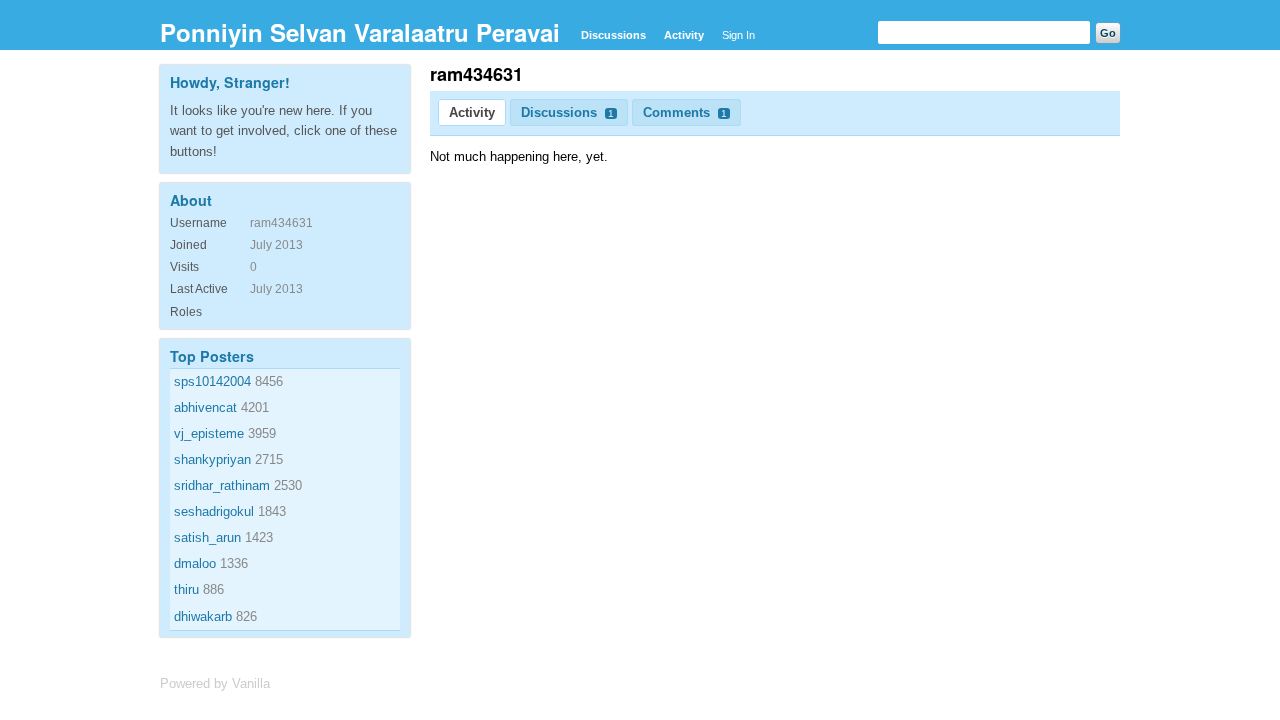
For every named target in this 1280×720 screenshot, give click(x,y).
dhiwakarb (203, 616)
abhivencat (205, 407)
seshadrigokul (214, 511)
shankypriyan (212, 459)
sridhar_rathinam (222, 485)
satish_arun (207, 537)
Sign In (738, 35)
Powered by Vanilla (215, 683)
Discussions (613, 35)
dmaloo (195, 563)
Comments (685, 112)
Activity (684, 35)
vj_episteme (209, 433)
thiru (186, 589)
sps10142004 (212, 381)
